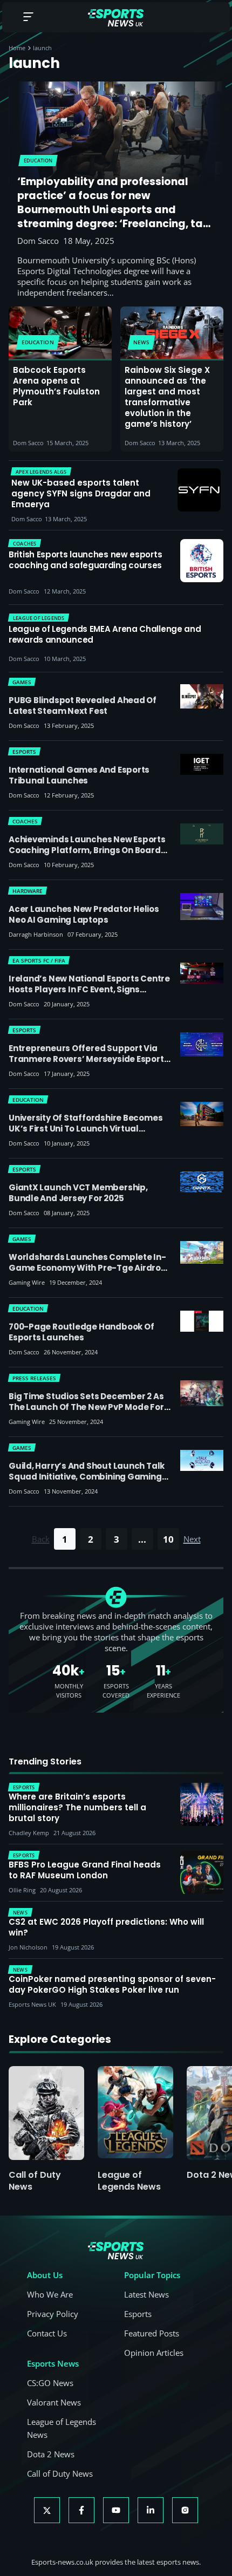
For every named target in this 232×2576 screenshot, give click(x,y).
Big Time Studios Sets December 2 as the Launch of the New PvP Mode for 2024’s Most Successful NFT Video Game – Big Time (86, 1412)
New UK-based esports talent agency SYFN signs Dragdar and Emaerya (81, 494)
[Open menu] (28, 18)
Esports (138, 2314)
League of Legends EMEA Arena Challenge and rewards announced (105, 635)
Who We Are (50, 2294)
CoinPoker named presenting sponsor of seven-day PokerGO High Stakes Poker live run (112, 1985)
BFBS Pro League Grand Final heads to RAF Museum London (85, 1870)
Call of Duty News (35, 2181)
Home (17, 48)
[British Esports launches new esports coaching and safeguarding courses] (202, 561)
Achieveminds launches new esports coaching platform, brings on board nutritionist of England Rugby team (87, 850)
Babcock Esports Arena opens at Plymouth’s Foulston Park (56, 386)
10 (168, 1539)
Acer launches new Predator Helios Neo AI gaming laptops (84, 914)
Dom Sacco (38, 241)
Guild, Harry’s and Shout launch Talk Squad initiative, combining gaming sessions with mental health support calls (87, 1482)
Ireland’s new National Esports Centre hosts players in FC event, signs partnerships (89, 989)
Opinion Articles (154, 2353)
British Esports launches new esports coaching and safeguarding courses (85, 560)
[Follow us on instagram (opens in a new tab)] (185, 2510)
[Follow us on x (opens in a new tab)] (47, 2510)
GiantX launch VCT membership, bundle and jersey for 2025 (78, 1193)
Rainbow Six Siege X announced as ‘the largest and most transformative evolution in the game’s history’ (167, 397)
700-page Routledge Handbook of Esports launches (81, 1332)
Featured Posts (152, 2333)
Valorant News (54, 2402)
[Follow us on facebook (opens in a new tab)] (81, 2510)
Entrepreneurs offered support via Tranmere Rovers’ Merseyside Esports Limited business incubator (88, 1059)
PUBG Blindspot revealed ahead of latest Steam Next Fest (83, 706)
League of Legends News (129, 2181)
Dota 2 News (51, 2454)
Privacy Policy (53, 2314)
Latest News (146, 2294)
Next (192, 1539)
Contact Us (47, 2333)
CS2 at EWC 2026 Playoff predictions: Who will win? (106, 1927)
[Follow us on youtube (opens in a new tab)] (116, 2510)
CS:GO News (50, 2383)
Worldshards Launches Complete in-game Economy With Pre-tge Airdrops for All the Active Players (90, 1268)
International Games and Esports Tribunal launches (79, 775)
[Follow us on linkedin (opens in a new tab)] (151, 2510)
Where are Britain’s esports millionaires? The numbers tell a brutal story (77, 1808)
